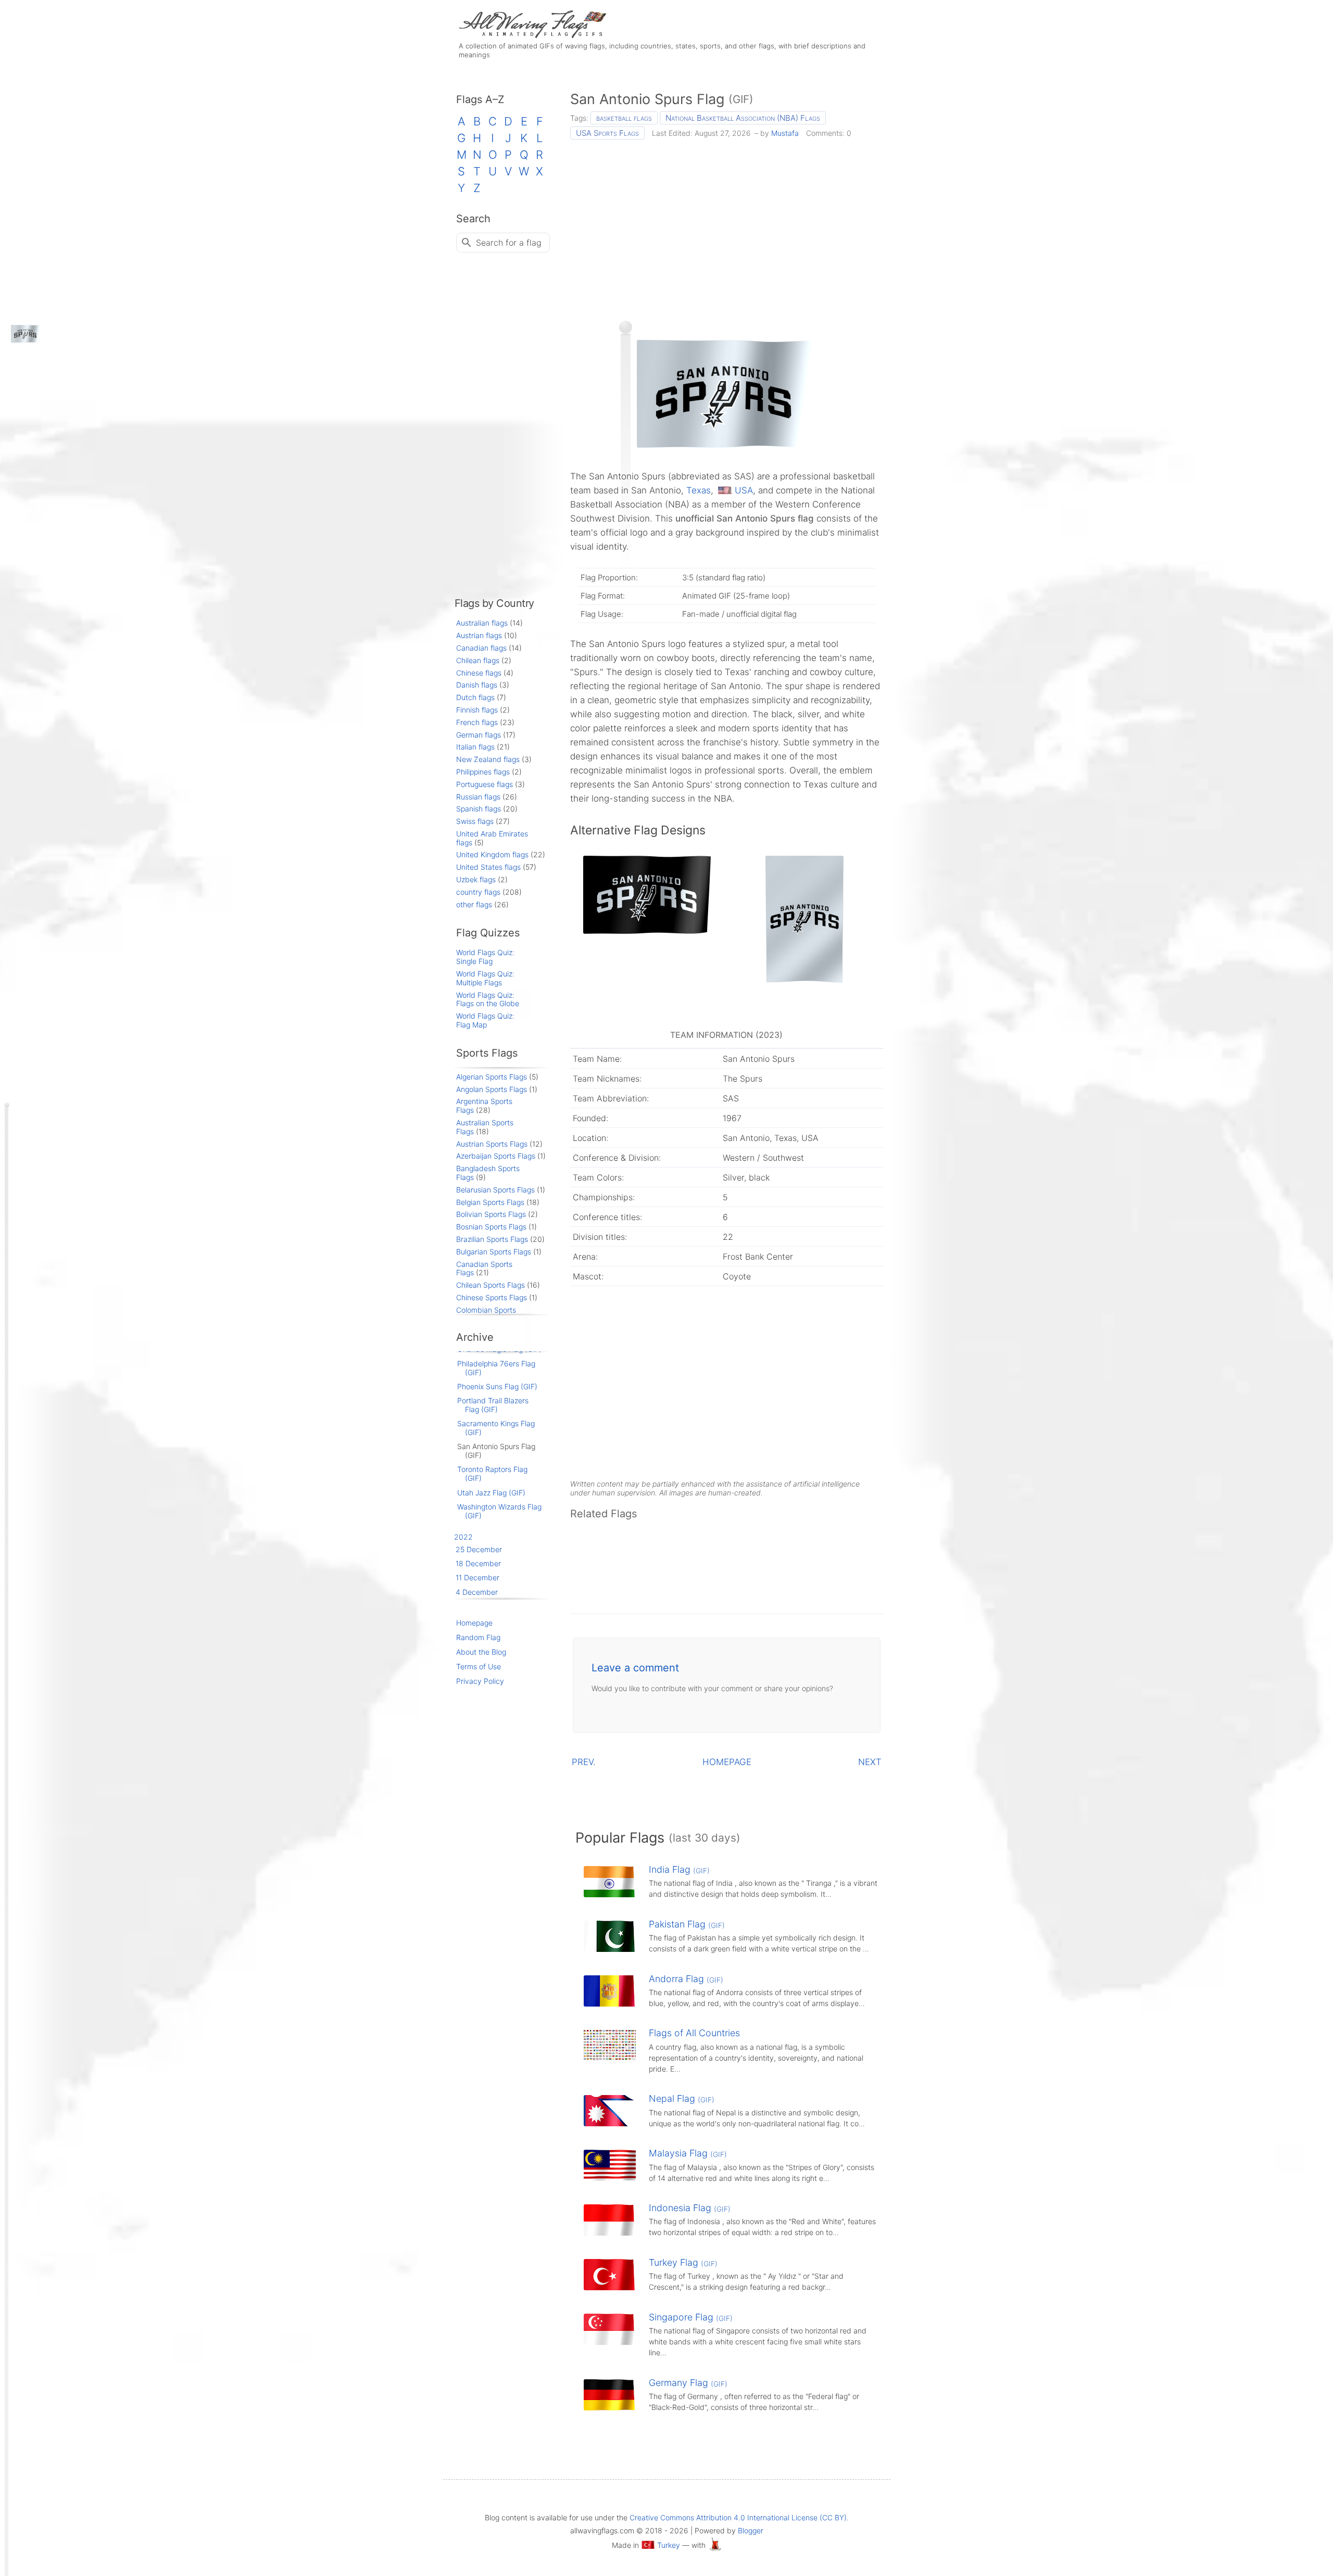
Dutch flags (475, 697)
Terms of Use (479, 1666)
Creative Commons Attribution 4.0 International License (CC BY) (738, 2517)
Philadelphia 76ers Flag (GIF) (496, 1368)
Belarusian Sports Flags (495, 1190)
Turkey (669, 2545)
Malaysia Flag (688, 2153)
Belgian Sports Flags (490, 1202)
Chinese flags (479, 673)
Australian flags (482, 623)
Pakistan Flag (687, 1924)
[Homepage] (531, 35)
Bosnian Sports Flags (491, 1227)
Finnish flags (477, 710)
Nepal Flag (682, 2098)
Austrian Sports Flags (492, 1144)
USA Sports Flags (607, 133)
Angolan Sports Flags (492, 1089)
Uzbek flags (476, 879)
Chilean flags (478, 660)
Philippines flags (483, 772)
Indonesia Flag (690, 2208)
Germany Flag (688, 2383)
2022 (463, 1537)
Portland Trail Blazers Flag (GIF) (493, 1405)
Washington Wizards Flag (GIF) (499, 1511)
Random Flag (478, 1637)
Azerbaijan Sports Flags (496, 1156)
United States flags (488, 867)
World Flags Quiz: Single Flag (485, 957)
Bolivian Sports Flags (491, 1214)
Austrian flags (479, 635)
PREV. (584, 1762)
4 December (477, 1592)
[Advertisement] (727, 226)
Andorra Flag (686, 1979)
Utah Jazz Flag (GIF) (491, 1493)
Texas (699, 490)
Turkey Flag (683, 2262)
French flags (477, 722)
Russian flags (478, 797)
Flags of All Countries (694, 2033)
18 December (478, 1563)
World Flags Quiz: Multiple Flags (485, 978)
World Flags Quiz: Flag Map (485, 1020)
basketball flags (624, 118)
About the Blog (481, 1652)
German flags (479, 735)
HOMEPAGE (727, 1762)
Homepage (474, 1623)
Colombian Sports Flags (486, 1314)
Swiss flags (475, 821)
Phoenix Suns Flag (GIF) (497, 1386)
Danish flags (477, 685)
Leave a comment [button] (635, 1668)
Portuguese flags (485, 784)
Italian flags (475, 747)
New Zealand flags (488, 759)
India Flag (679, 1869)
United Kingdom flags (492, 854)
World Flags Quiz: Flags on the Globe (488, 999)
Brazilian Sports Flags (492, 1239)
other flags (474, 904)
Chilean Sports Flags (491, 1285)
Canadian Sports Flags (484, 1268)
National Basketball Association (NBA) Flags (743, 118)
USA (744, 490)
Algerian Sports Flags (492, 1077)
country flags (478, 892)
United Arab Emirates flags (492, 838)
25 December (479, 1549)
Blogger (751, 2530)
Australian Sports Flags (485, 1127)
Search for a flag (509, 243)
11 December (477, 1577)
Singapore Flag (691, 2317)
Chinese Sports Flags (492, 1297)
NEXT (870, 1762)
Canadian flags (481, 648)
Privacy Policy (480, 1681)
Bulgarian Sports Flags (494, 1252)
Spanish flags (479, 809)
